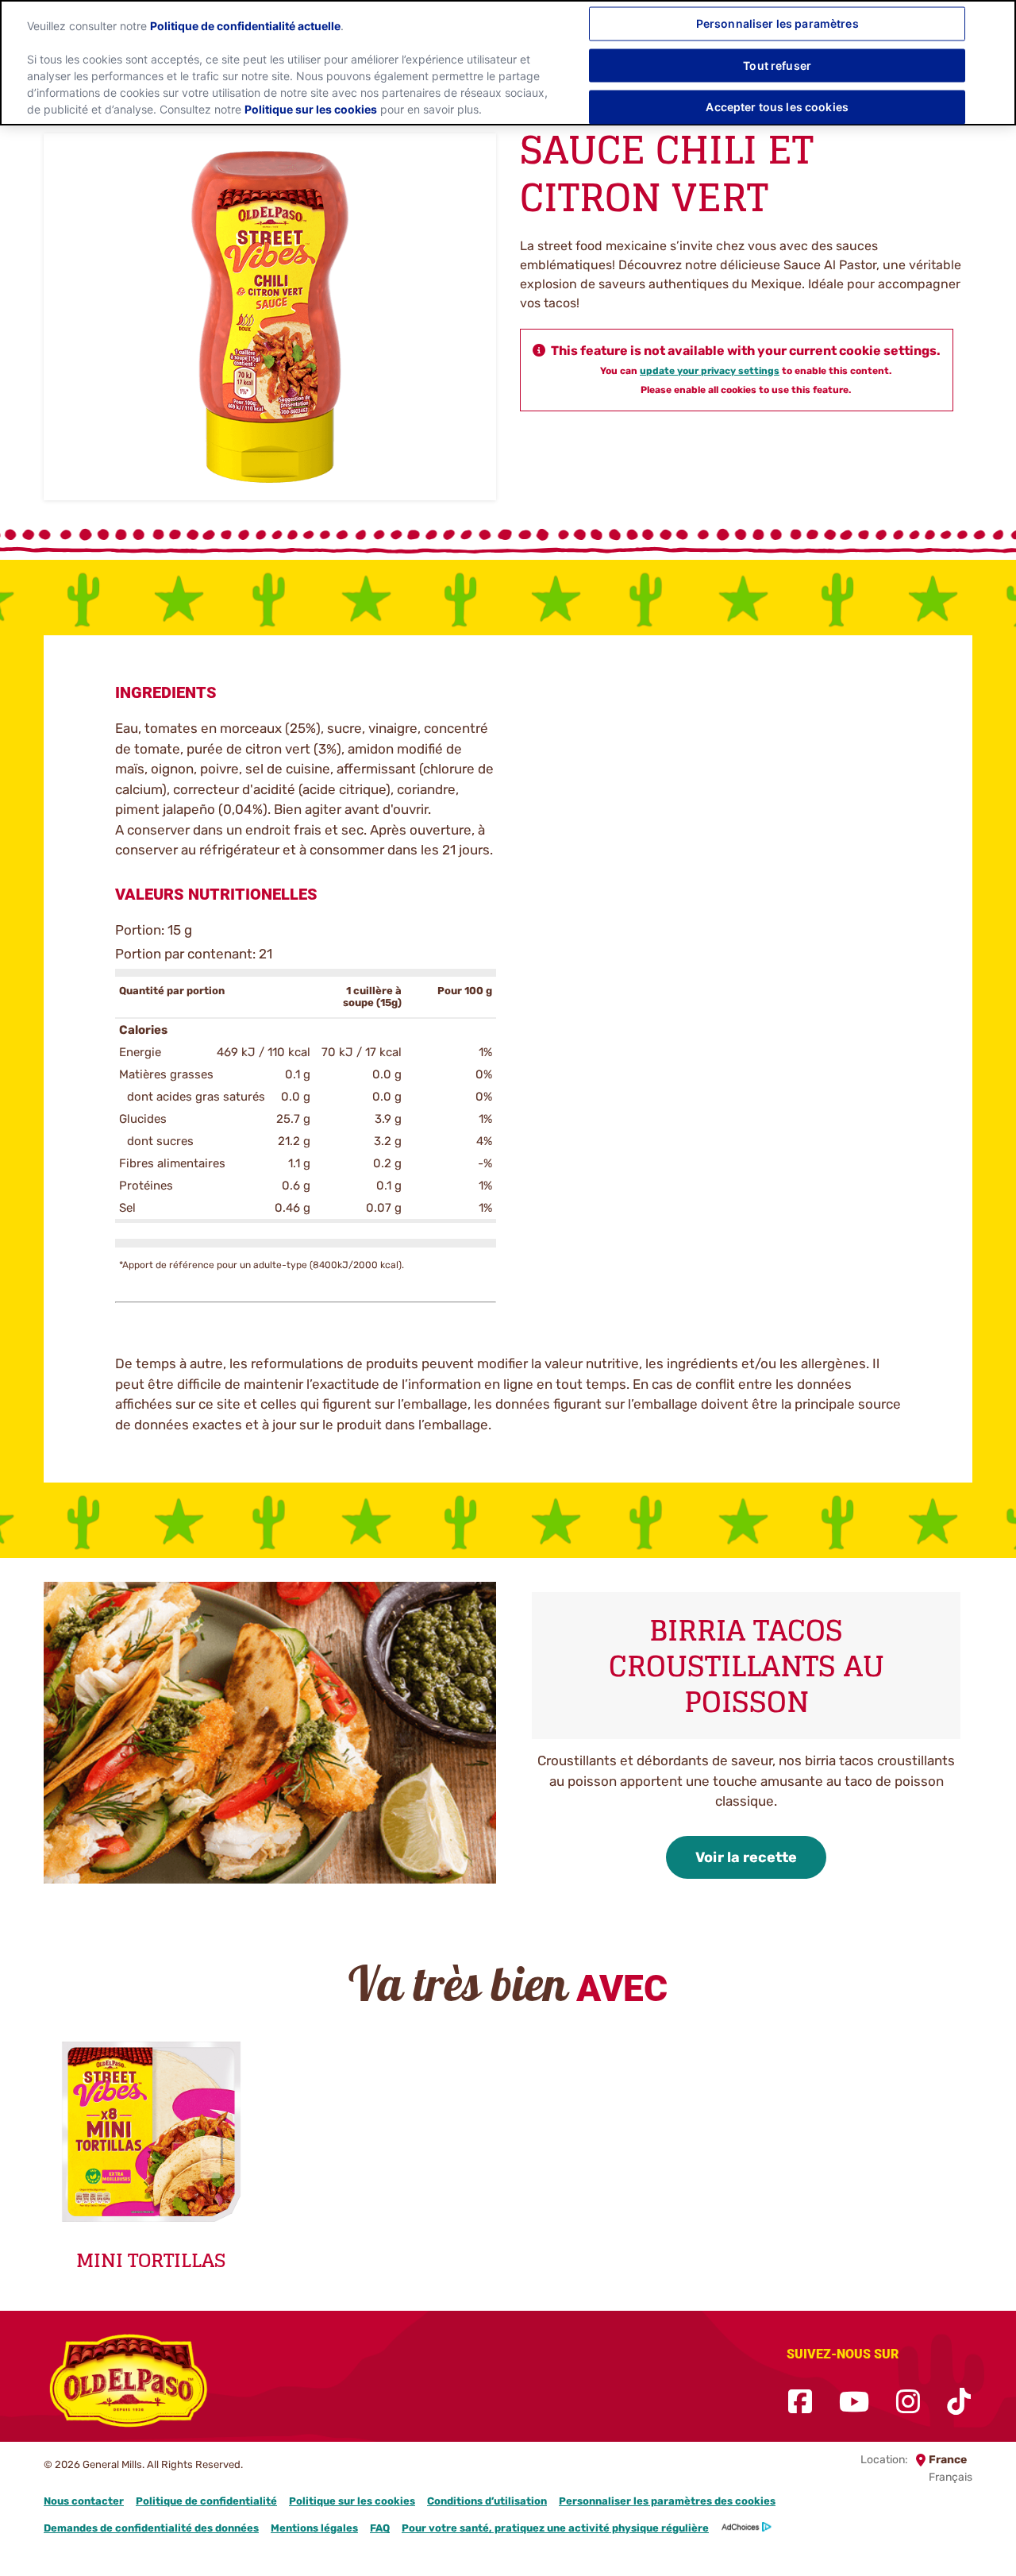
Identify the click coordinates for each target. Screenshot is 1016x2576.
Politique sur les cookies (352, 2501)
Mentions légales (314, 2528)
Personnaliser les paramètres (777, 23)
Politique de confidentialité (206, 2501)
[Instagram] (908, 2402)
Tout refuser (777, 65)
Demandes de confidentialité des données (151, 2528)
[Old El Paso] (129, 2384)
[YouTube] (854, 2402)
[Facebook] (800, 2402)
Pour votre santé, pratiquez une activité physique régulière (555, 2528)
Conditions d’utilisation (487, 2501)
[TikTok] (959, 2402)
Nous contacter (84, 2501)
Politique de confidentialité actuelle (245, 26)
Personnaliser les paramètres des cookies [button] (667, 2501)
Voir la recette (746, 1857)
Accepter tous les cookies (777, 107)
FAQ (380, 2528)
